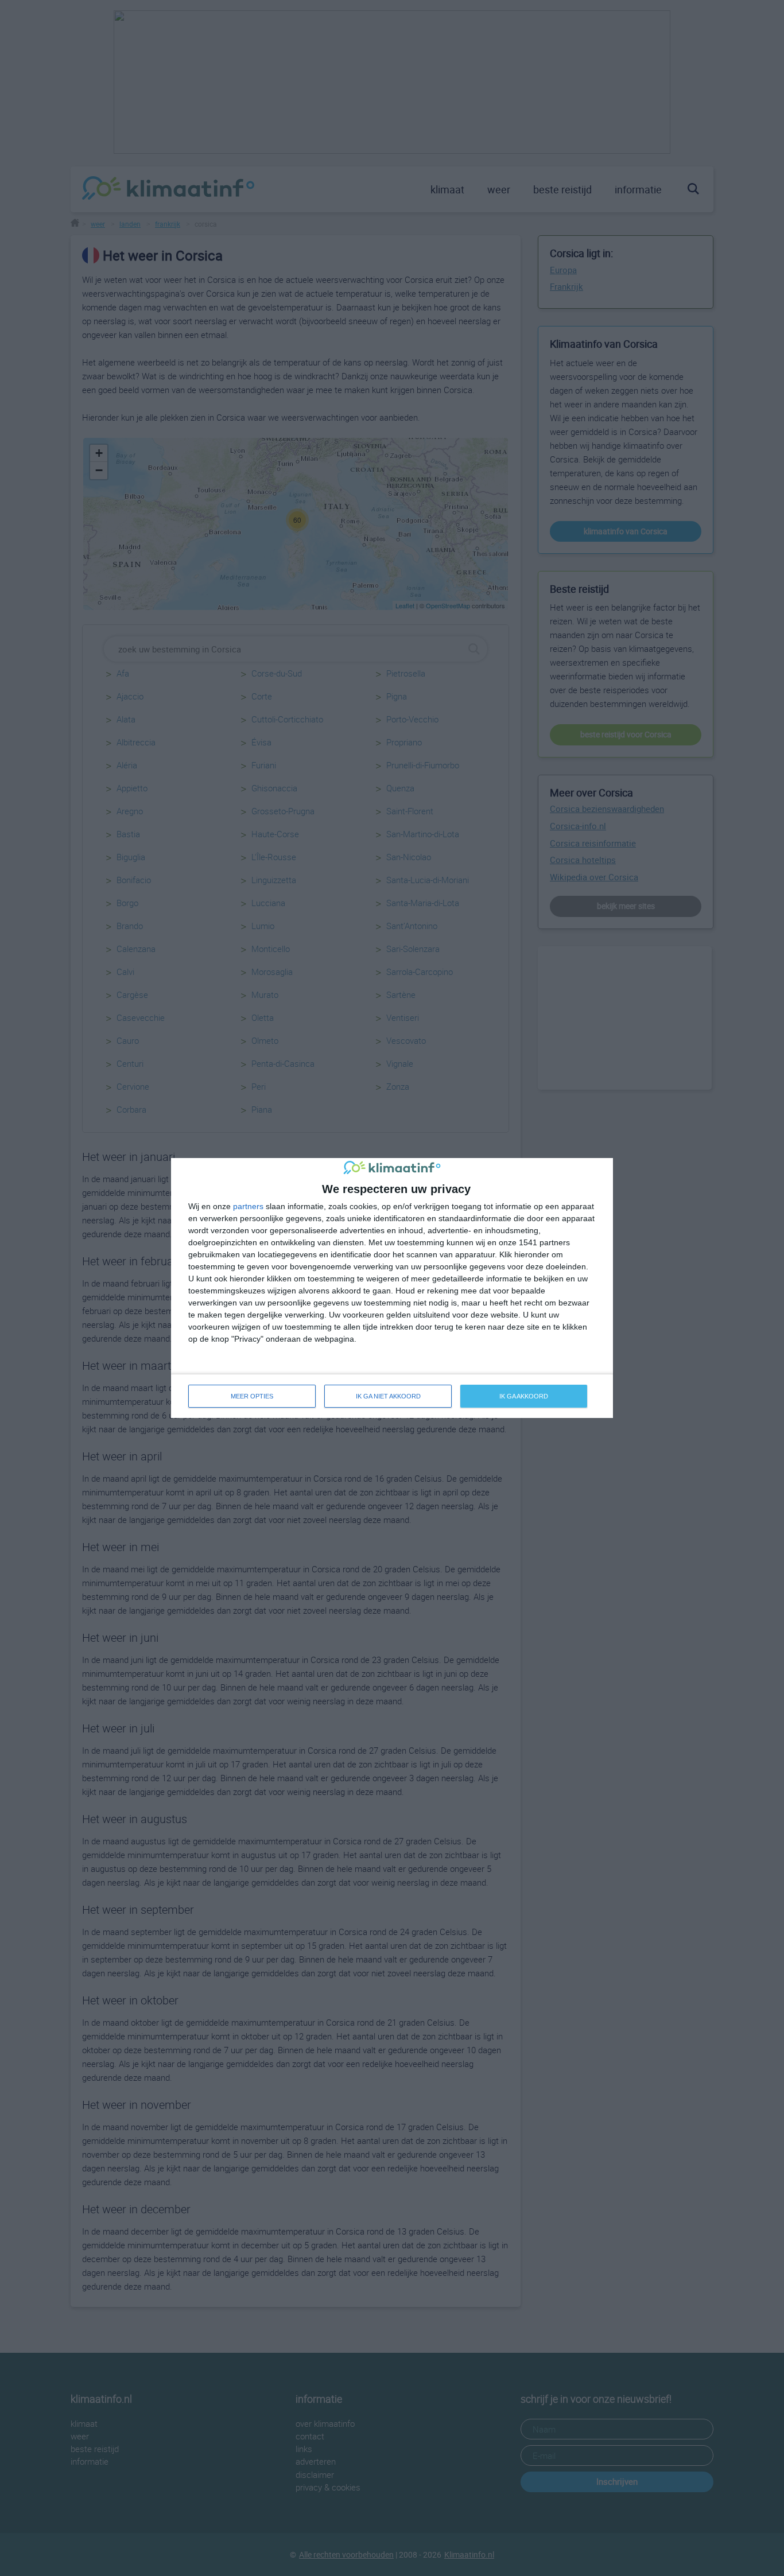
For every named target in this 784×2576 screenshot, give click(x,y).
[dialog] (392, 1288)
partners (248, 1206)
